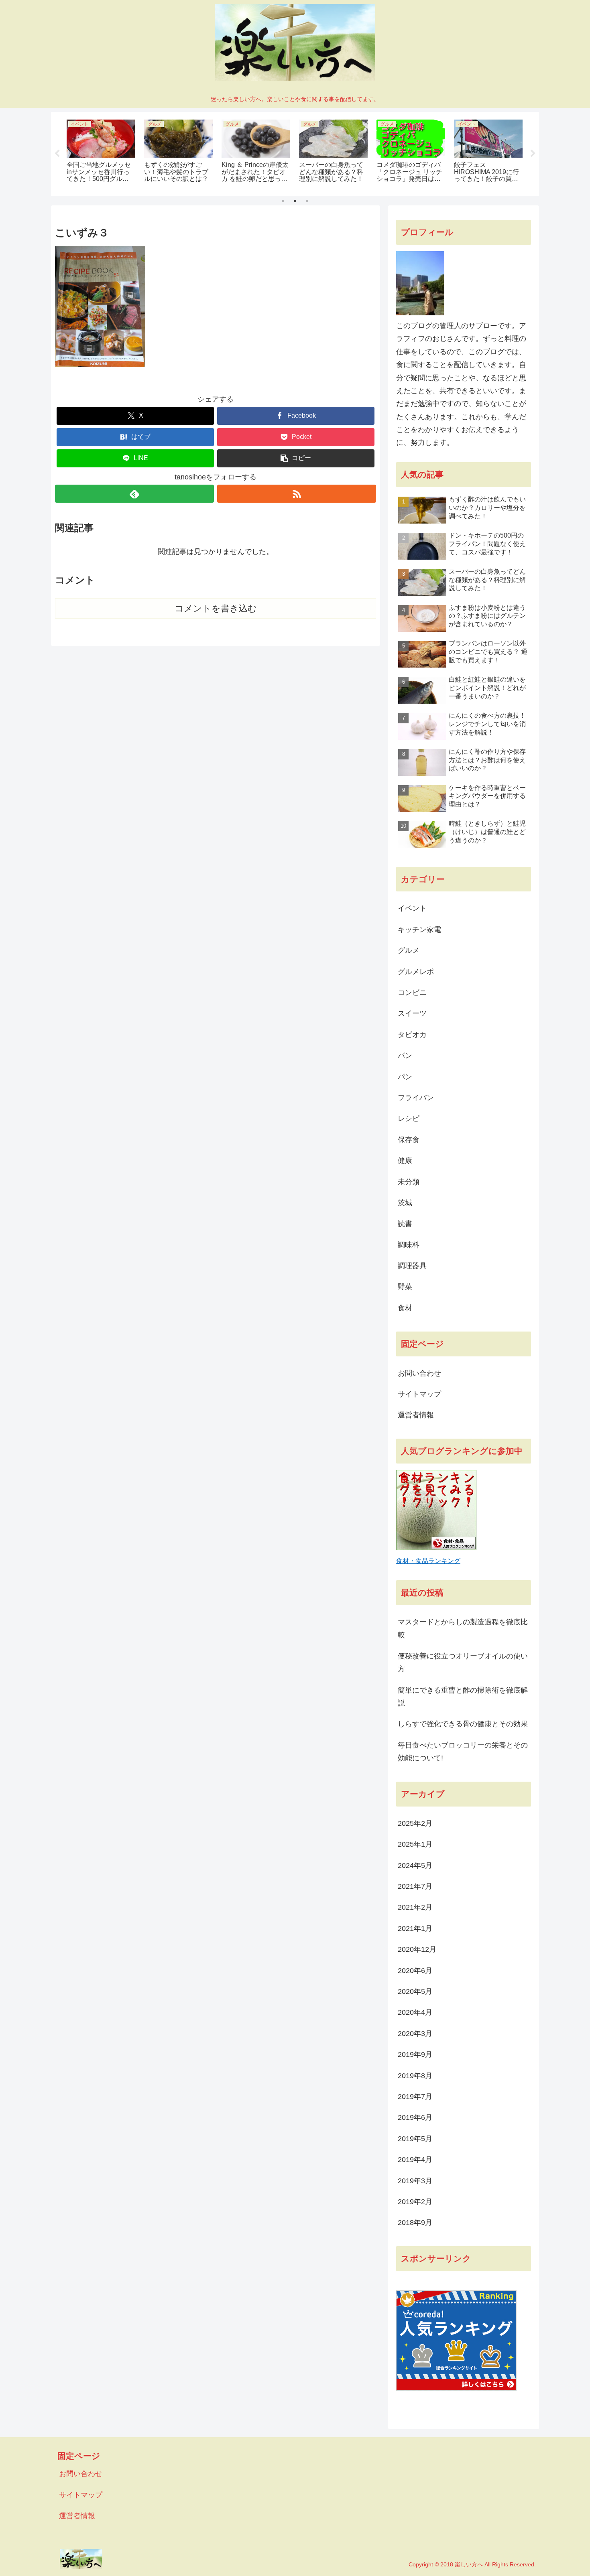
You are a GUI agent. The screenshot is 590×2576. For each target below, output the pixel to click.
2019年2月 (415, 2202)
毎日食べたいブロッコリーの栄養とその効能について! (463, 1752)
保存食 (409, 1140)
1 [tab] (283, 201)
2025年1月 (415, 1844)
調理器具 (412, 1266)
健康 (405, 1161)
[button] (296, 458)
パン (405, 1056)
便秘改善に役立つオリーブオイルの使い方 (463, 1663)
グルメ (409, 950)
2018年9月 (415, 2223)
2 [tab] (295, 201)
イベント (412, 908)
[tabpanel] (109, 152)
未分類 (409, 1182)
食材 (405, 1308)
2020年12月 (417, 1949)
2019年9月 (415, 2054)
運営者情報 (416, 1415)
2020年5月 (415, 1991)
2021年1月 (415, 1928)
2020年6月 (415, 1971)
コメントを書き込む (216, 608)
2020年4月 (415, 2012)
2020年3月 (415, 2034)
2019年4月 (415, 2160)
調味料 (409, 1245)
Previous (57, 154)
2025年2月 (415, 1823)
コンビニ (412, 993)
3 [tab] (307, 201)
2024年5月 (415, 1866)
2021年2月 (415, 1907)
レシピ (409, 1118)
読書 (405, 1224)
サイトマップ (419, 1394)
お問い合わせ (419, 1373)
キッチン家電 (419, 930)
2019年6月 (415, 2117)
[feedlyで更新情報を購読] (134, 494)
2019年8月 (415, 2076)
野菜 (405, 1287)
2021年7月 (415, 1886)
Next (533, 154)
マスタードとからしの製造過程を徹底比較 (463, 1628)
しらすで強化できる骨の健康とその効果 (463, 1724)
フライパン (416, 1098)
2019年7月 (415, 2097)
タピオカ (412, 1035)
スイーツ (412, 1013)
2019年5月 (415, 2139)
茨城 (405, 1203)
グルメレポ (416, 972)
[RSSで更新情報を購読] (297, 494)
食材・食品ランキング (428, 1561)
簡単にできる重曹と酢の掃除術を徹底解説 (463, 1697)
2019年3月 (415, 2181)
